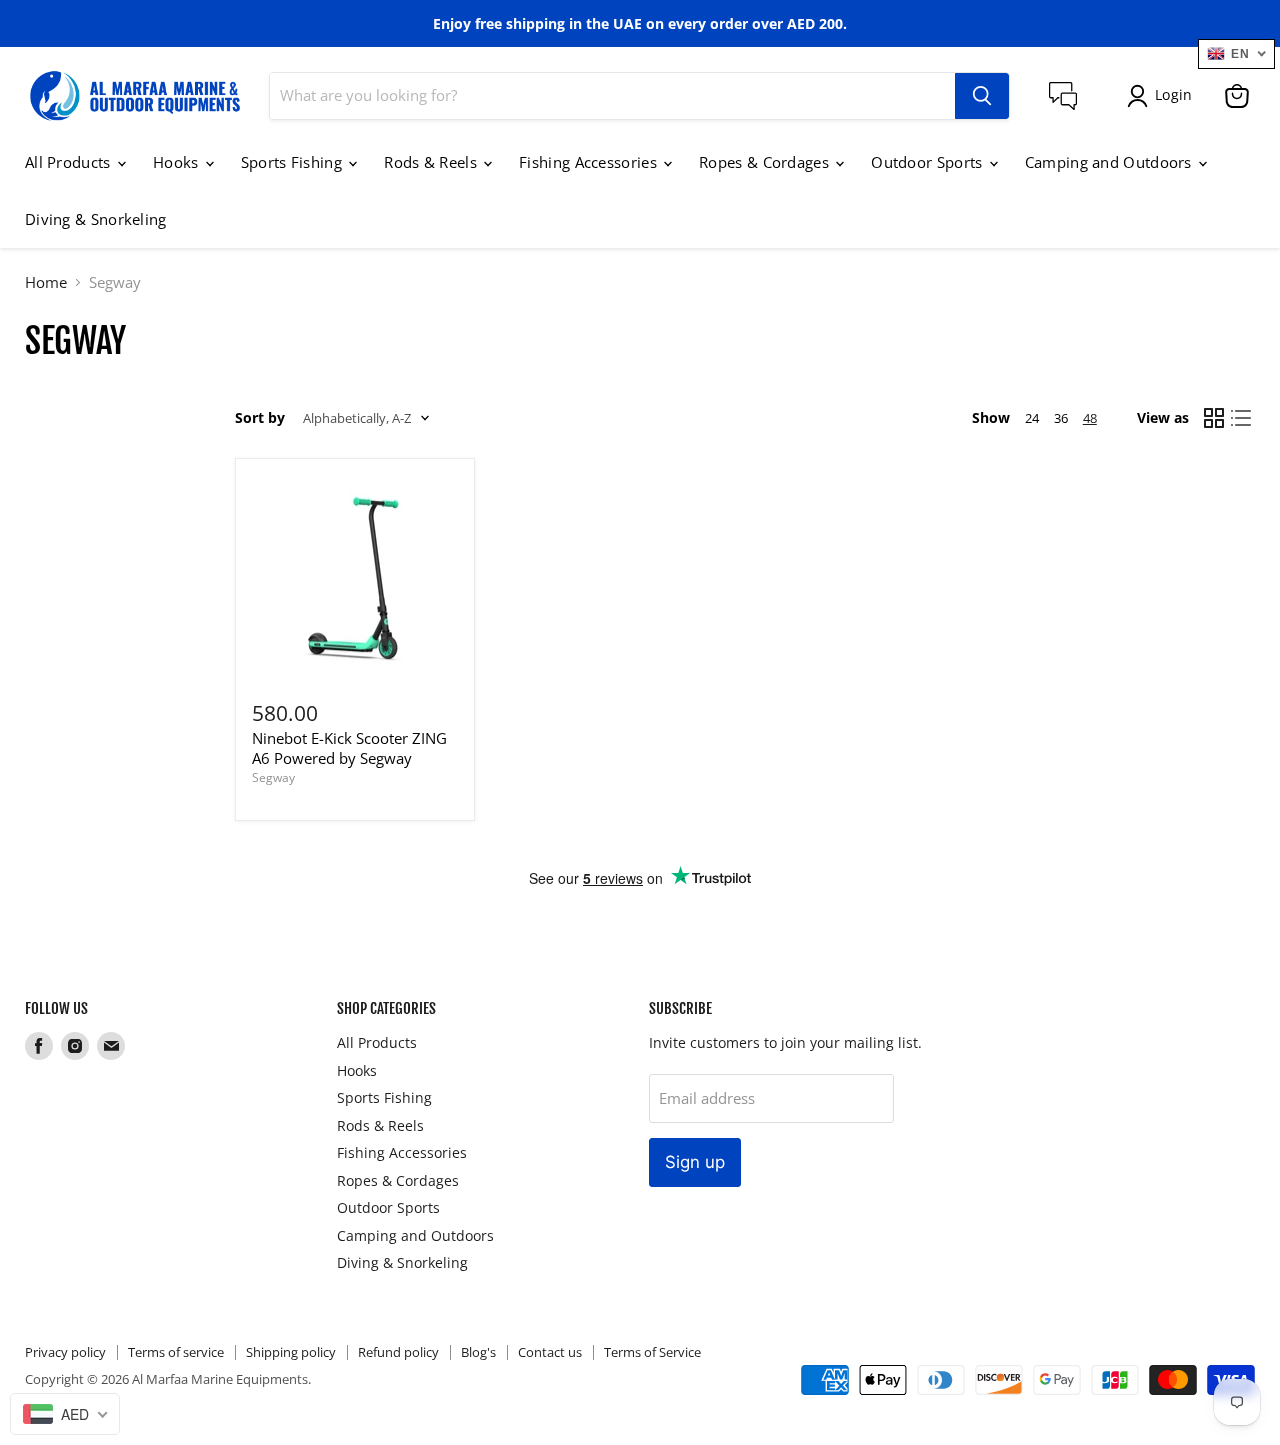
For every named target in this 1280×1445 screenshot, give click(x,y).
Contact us (550, 1352)
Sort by (260, 418)
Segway (273, 777)
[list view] (1242, 419)
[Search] (982, 96)
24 (1032, 418)
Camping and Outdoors (1110, 162)
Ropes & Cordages (766, 162)
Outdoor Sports (929, 162)
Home (46, 282)
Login (1173, 94)
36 (1061, 418)
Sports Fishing (294, 162)
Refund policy (398, 1352)
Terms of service (176, 1352)
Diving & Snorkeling (96, 219)
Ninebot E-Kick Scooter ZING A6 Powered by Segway (349, 748)
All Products (70, 162)
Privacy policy (65, 1352)
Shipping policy (291, 1352)
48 (1090, 418)
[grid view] (1214, 419)
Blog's (478, 1352)
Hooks (178, 162)
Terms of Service (652, 1352)
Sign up (695, 1162)
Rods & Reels (432, 162)
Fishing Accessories (590, 162)
